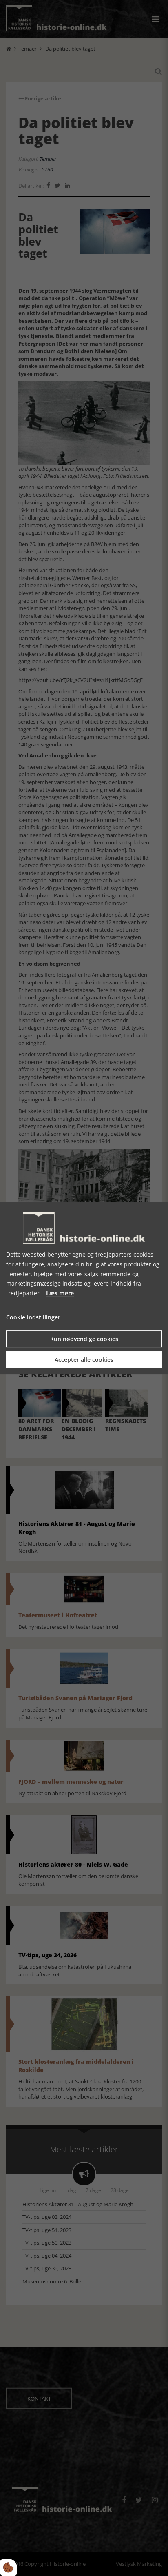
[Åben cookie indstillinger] (9, 2567)
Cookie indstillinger (33, 1317)
